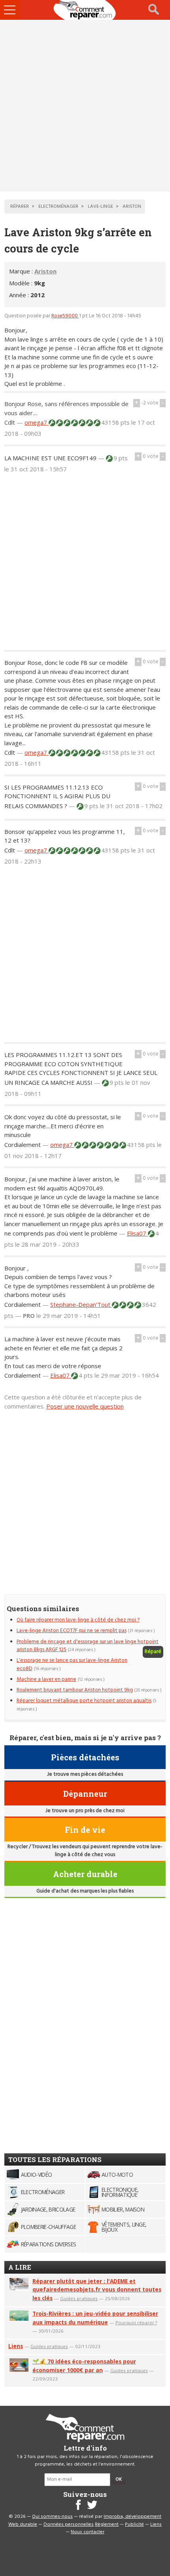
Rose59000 (65, 316)
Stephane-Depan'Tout (81, 1304)
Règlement (107, 2525)
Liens (16, 2346)
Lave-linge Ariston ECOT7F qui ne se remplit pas (72, 1631)
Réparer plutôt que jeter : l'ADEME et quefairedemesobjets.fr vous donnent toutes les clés (97, 2290)
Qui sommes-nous (52, 2517)
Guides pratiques (79, 2298)
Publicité (134, 2525)
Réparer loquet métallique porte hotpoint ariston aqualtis (84, 1701)
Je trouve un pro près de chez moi (85, 1811)
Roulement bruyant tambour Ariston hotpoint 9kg (75, 1690)
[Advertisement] (85, 106)
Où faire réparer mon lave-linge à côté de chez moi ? (78, 1620)
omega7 (37, 422)
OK (119, 2479)
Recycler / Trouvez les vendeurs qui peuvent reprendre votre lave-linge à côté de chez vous (85, 1851)
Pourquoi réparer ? (136, 2323)
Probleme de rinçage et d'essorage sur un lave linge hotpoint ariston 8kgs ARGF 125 (88, 1646)
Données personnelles (69, 2525)
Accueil (85, 10)
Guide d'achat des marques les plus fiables (85, 1891)
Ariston (45, 271)
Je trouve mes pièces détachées (85, 1774)
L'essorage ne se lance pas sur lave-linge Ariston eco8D (72, 1664)
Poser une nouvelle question (85, 1406)
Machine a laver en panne (46, 1679)
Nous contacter (88, 2532)
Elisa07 (137, 1233)
